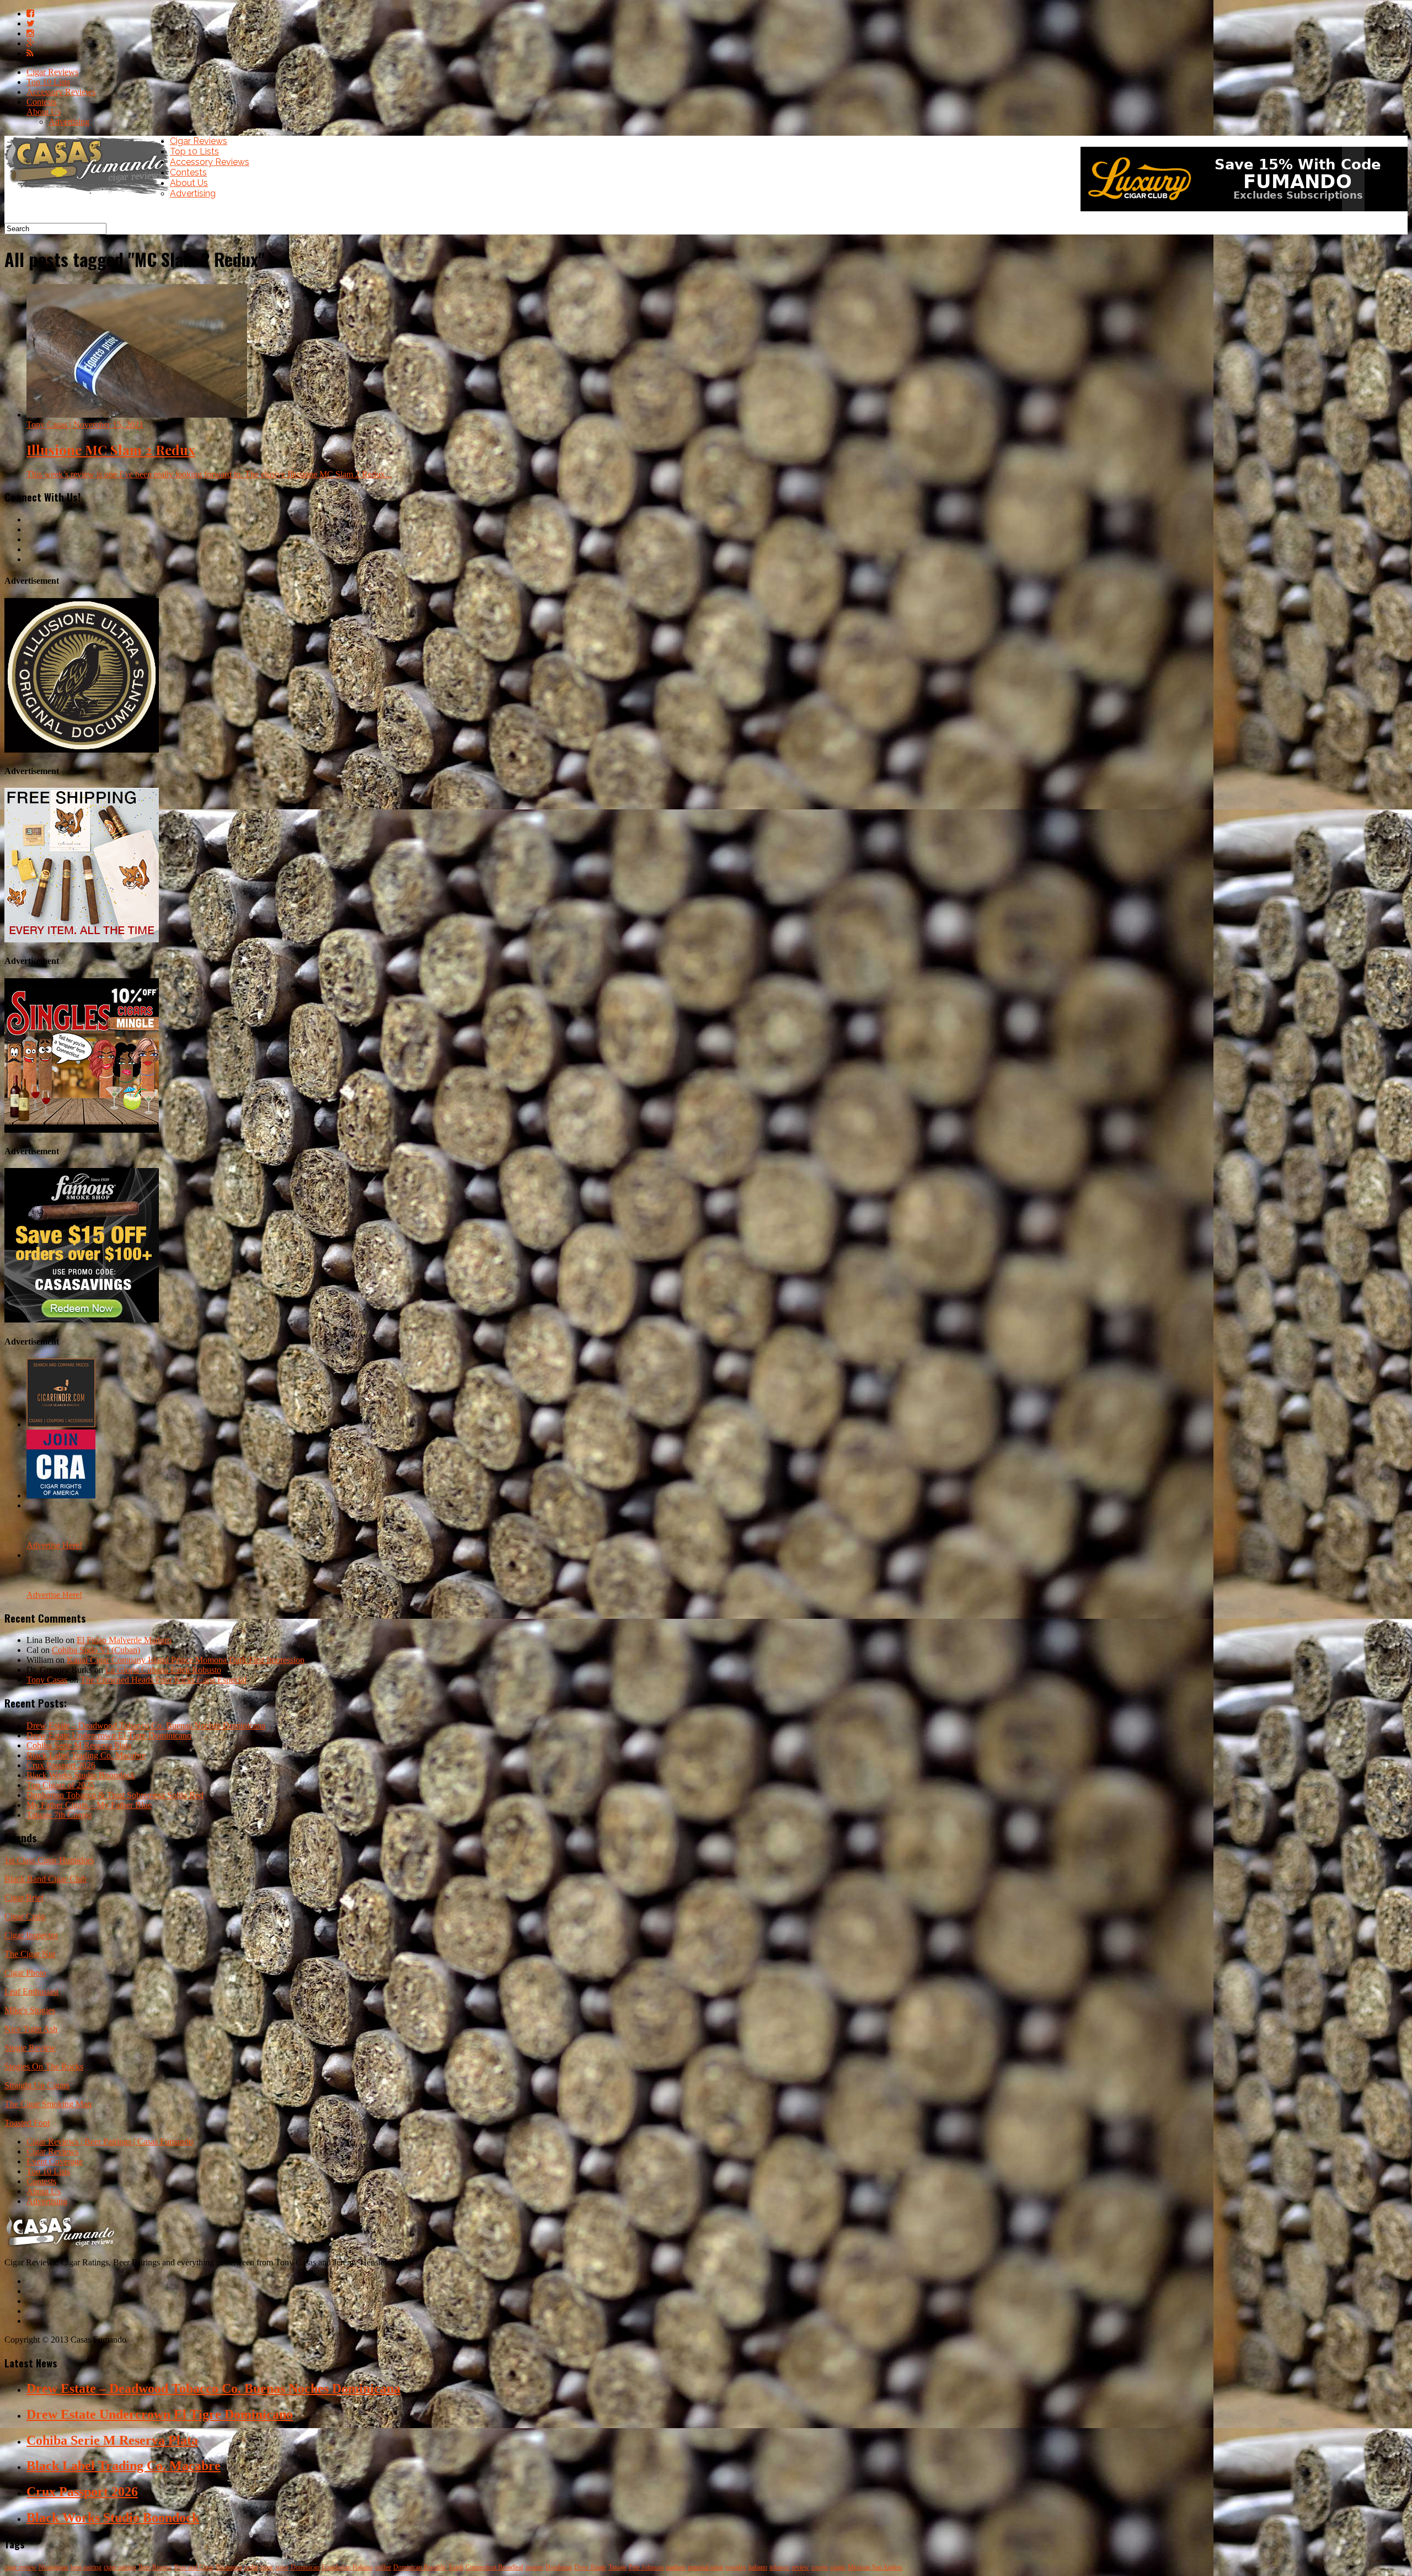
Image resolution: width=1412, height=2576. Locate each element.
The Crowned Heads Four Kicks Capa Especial (164, 1680)
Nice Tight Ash (31, 2029)
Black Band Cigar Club (46, 1879)
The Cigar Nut (30, 1954)
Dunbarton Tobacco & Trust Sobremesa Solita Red (115, 1795)
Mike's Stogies (30, 2010)
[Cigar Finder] (61, 1424)
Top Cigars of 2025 (60, 1785)
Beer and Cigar (194, 2567)
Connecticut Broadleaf (494, 2567)
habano (758, 2567)
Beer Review (155, 2567)
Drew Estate (590, 2567)
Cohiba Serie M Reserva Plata (79, 1745)
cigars (838, 2567)
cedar (251, 2567)
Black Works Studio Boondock (81, 1775)
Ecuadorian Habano (347, 2567)
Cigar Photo (25, 1973)
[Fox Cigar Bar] (82, 939)
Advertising (69, 122)
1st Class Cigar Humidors (49, 1860)
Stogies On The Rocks (44, 2066)
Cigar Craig (25, 1916)
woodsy (736, 2567)
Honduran (559, 2567)
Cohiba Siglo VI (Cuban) (96, 1650)
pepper (534, 2567)
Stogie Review (30, 2048)
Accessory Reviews (61, 92)
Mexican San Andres (875, 2567)
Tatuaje (617, 2567)
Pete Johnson (646, 2567)
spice (282, 2567)
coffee (383, 2567)
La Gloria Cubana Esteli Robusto (163, 1670)
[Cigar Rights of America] (61, 1495)
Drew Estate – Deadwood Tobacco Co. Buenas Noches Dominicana (146, 1726)
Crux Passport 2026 (61, 1765)
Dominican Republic (420, 2567)
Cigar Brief (24, 1898)
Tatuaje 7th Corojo (59, 1815)
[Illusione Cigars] (82, 750)
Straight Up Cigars (37, 2085)
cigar (267, 2567)
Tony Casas (47, 1680)
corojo (820, 2567)
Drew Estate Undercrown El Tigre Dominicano (109, 1735)
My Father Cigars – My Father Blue (89, 1805)
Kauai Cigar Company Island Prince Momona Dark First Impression (186, 1660)
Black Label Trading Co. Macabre (86, 1755)
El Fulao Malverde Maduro (124, 1640)
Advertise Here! (54, 1545)
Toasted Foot (27, 2123)
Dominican (305, 2567)
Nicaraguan (54, 2567)
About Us (44, 112)
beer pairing (86, 2567)
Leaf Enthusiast (31, 1991)
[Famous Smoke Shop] (82, 1319)
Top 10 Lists (48, 82)
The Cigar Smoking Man (48, 2104)
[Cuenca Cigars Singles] (82, 1130)
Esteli (456, 2567)
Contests (41, 102)
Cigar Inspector (31, 1935)
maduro (676, 2567)
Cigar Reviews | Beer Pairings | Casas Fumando (110, 2142)
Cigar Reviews (52, 72)
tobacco (779, 2567)
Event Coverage (55, 2161)
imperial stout (705, 2567)
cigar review (20, 2567)
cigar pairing (120, 2567)
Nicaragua (229, 2567)
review (800, 2567)
